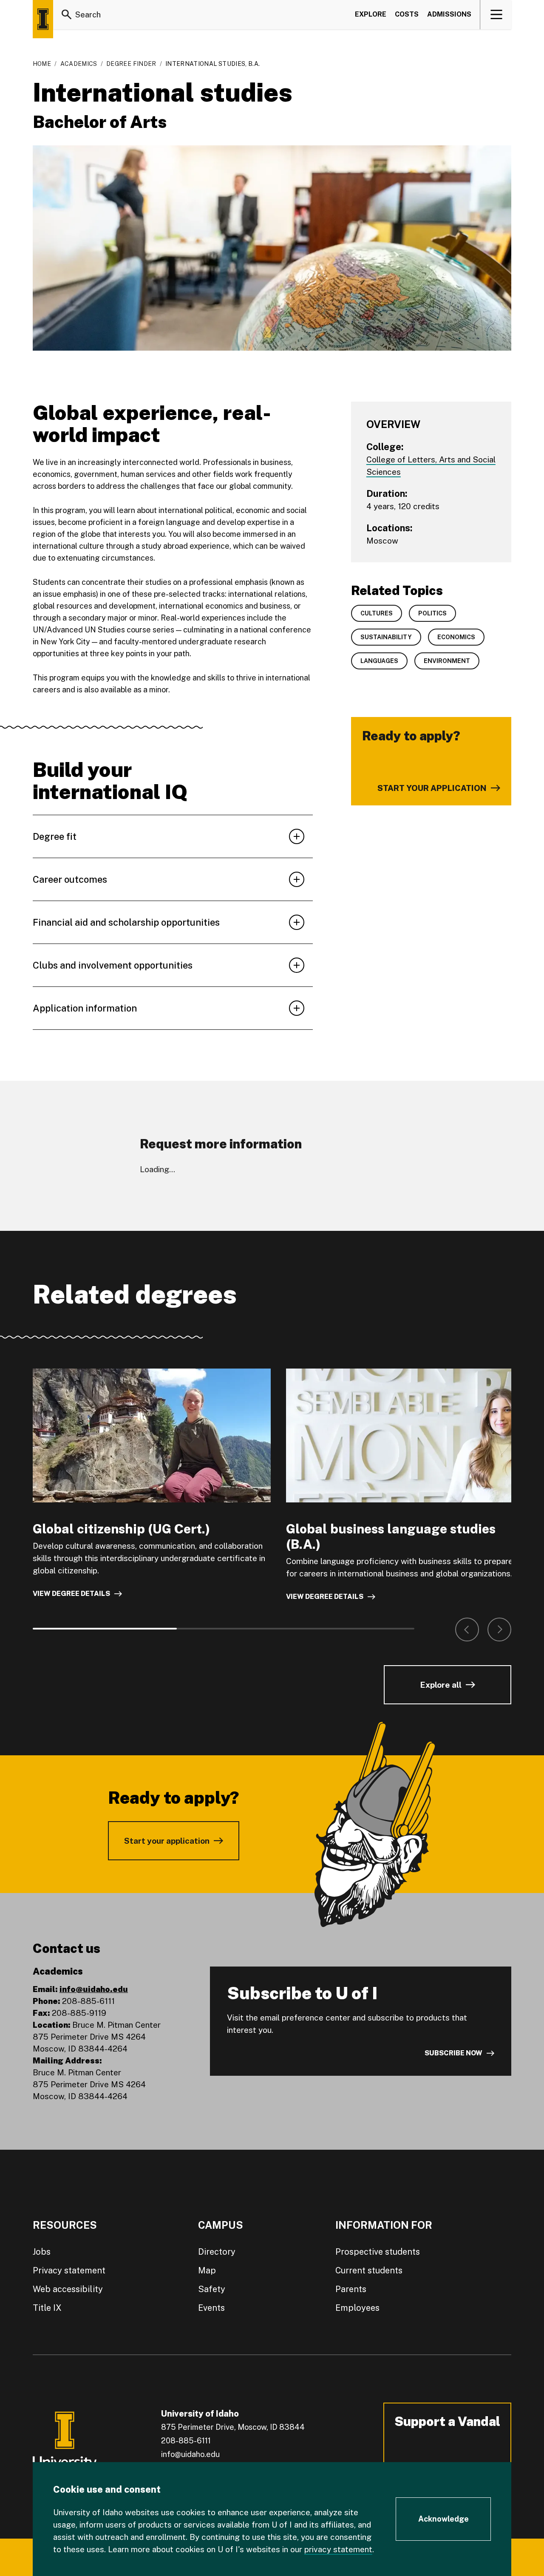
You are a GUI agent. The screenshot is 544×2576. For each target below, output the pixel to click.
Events (211, 2308)
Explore (371, 14)
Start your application (167, 1841)
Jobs (42, 2252)
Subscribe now (453, 2053)
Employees (357, 2308)
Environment (447, 661)
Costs (407, 14)
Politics (432, 613)
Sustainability (386, 637)
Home (42, 64)
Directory (217, 2252)
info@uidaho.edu (94, 1989)
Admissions (449, 14)
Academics (79, 64)
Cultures (377, 613)
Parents (351, 2289)
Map (207, 2270)
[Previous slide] (467, 1629)
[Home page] (43, 19)
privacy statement (338, 2549)
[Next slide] (499, 1629)
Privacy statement (69, 2270)
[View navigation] (496, 14)
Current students (369, 2270)
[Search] (67, 14)
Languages (379, 661)
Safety (212, 2289)
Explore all (441, 1685)
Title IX (47, 2308)
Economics (456, 637)
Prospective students (378, 2252)
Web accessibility (68, 2289)
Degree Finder (131, 64)
